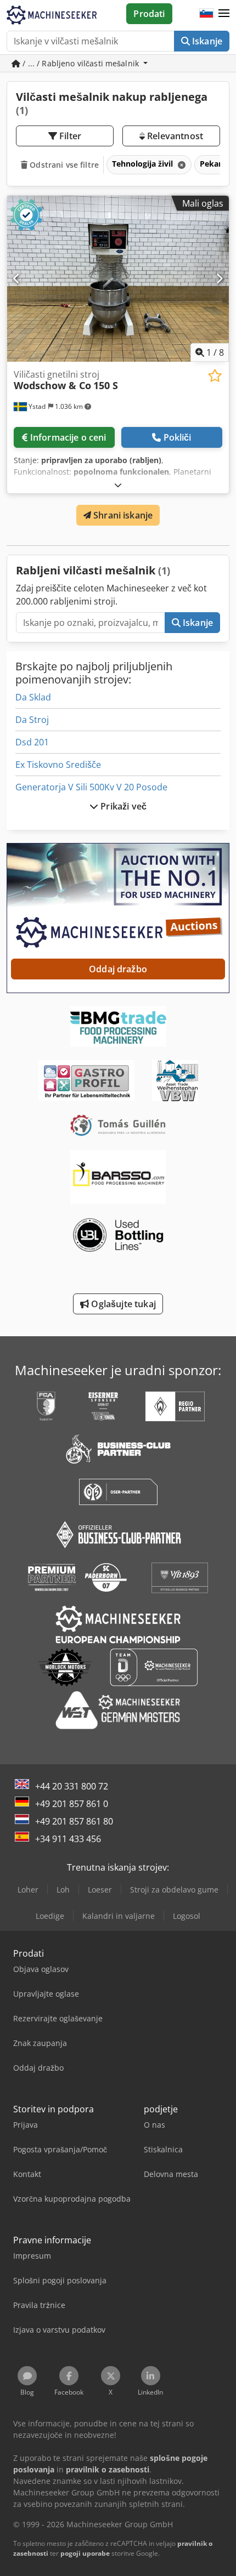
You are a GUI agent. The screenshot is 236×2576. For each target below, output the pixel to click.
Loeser (100, 1890)
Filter (69, 136)
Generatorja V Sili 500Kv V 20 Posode (91, 787)
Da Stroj (32, 720)
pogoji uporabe (85, 2553)
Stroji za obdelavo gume (174, 1890)
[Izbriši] (181, 165)
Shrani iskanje (122, 515)
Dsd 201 (32, 742)
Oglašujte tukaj (122, 1304)
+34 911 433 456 (68, 1839)
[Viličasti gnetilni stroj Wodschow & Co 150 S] (118, 279)
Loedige (50, 1916)
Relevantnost (174, 136)
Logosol (187, 1916)
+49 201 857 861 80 (74, 1821)
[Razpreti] (118, 485)
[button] (224, 14)
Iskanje (206, 41)
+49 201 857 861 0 (72, 1804)
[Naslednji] (219, 278)
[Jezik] (206, 14)
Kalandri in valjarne (119, 1916)
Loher (28, 1890)
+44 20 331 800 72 (72, 1786)
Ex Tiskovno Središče (58, 765)
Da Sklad (33, 697)
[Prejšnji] (17, 278)
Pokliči (178, 437)
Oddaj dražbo (118, 969)
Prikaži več (122, 806)
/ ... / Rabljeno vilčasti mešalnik (81, 63)
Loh (63, 1890)
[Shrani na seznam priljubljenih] (215, 376)
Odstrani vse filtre (63, 165)
